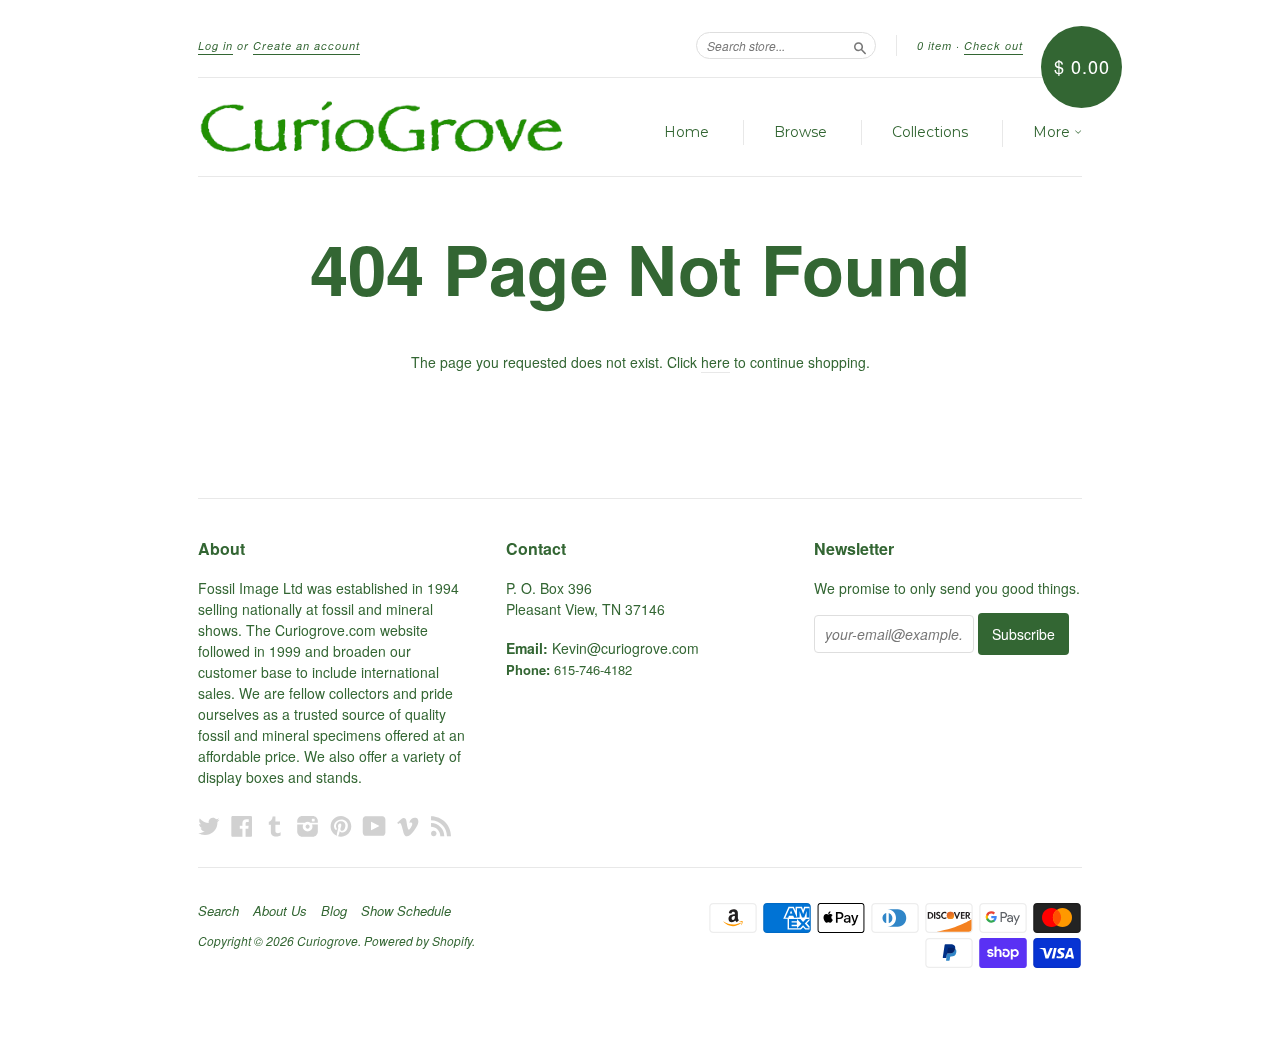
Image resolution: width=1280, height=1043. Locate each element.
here (715, 362)
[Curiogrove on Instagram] (308, 825)
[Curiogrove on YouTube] (374, 825)
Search (218, 911)
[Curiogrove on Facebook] (242, 825)
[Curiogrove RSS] (441, 825)
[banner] (382, 127)
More (1053, 132)
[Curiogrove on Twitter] (209, 825)
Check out (993, 45)
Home (686, 132)
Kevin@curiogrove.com (625, 648)
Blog (334, 911)
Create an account (306, 45)
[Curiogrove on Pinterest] (341, 825)
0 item (934, 45)
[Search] (860, 45)
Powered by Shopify (418, 940)
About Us (280, 911)
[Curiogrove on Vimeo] (408, 825)
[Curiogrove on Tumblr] (275, 825)
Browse (800, 132)
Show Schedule (406, 911)
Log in (215, 45)
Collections (930, 132)
